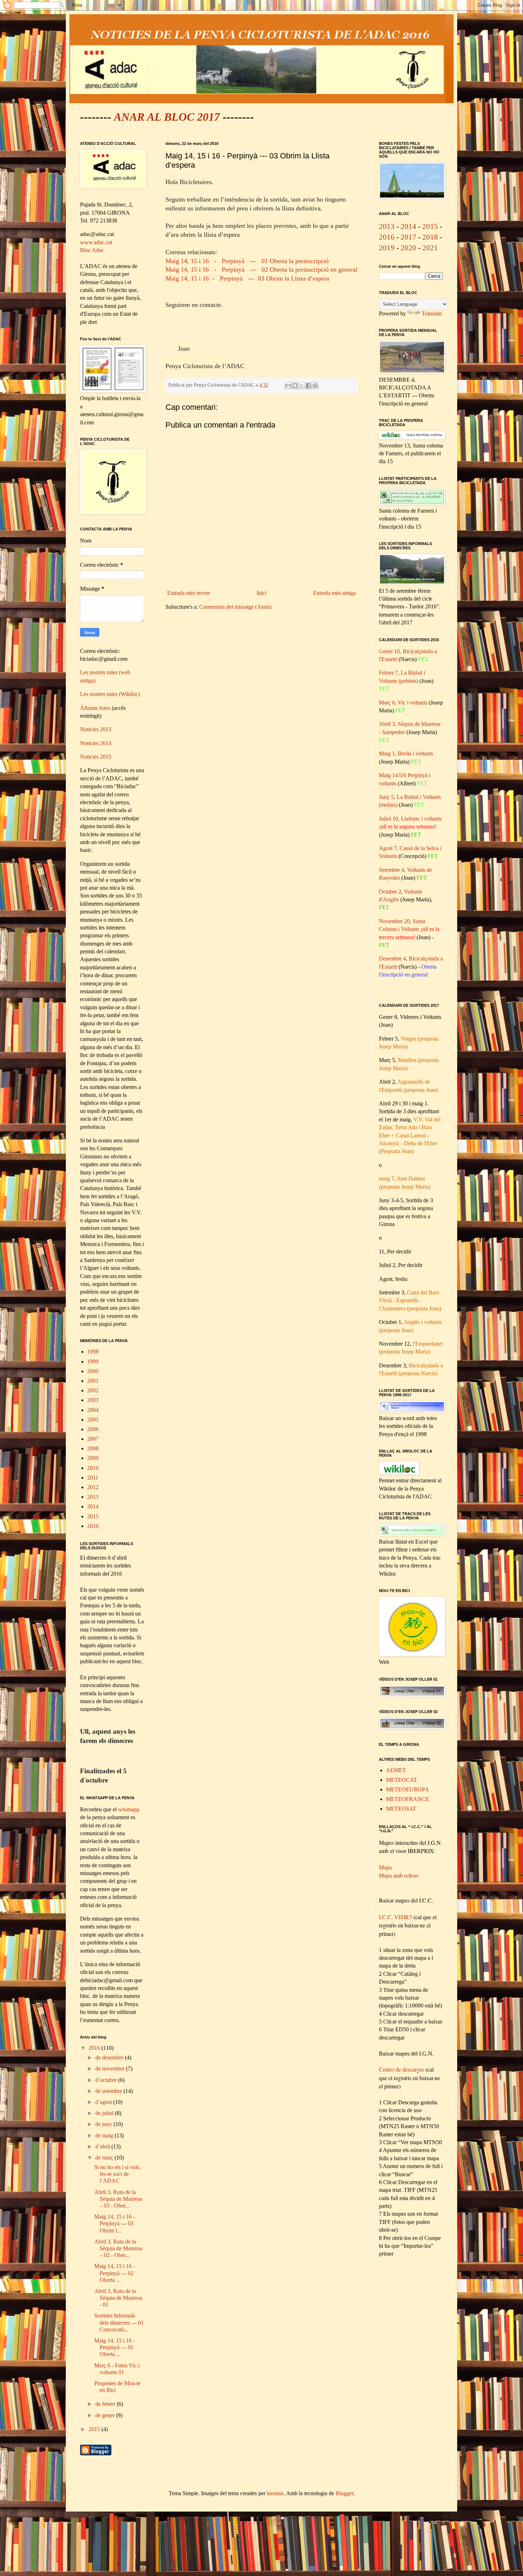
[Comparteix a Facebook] (308, 386)
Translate (432, 313)
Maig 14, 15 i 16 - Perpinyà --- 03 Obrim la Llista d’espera (247, 278)
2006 (93, 1429)
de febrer (106, 2404)
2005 (93, 1420)
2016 (93, 1526)
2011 (93, 1478)
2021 (430, 248)
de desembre (110, 2057)
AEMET (396, 1770)
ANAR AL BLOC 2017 (167, 117)
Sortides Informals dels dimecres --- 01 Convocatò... (119, 2322)
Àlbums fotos (95, 708)
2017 (408, 237)
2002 (93, 1390)
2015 (93, 1516)
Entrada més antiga (334, 593)
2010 (93, 1468)
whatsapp (129, 1809)
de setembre (109, 2091)
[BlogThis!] (295, 386)
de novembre (111, 2069)
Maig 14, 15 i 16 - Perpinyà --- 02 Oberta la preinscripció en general (261, 269)
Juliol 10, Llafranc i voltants (410, 819)
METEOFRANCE (408, 1799)
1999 (93, 1362)
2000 (93, 1371)
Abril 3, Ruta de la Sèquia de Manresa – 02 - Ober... (118, 2248)
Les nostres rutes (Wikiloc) (110, 694)
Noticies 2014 (96, 743)
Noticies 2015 (96, 757)
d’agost (104, 2102)
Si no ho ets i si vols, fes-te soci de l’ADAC (117, 2174)
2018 (430, 237)
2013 (93, 1497)
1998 (93, 1352)
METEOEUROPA (408, 1789)
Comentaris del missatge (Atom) (235, 607)
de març (105, 2158)
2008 (93, 1448)
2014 (93, 1506)
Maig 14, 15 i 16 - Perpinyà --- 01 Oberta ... (115, 2347)
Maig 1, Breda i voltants (406, 753)
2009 (93, 1458)
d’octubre (107, 2080)
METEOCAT (402, 1780)
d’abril (103, 2146)
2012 (93, 1487)
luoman (275, 2493)
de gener (106, 2415)
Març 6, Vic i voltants (404, 703)
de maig (105, 2135)
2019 (387, 248)
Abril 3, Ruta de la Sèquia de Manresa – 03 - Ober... (118, 2199)
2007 (93, 1439)
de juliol (105, 2113)
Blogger (344, 2493)
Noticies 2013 (96, 729)
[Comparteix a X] (302, 386)
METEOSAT (401, 1809)
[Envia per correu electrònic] (288, 386)
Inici (261, 593)
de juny (104, 2124)
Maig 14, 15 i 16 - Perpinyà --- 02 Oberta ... (115, 2273)
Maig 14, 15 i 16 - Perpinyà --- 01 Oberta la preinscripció (247, 261)
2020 (408, 248)
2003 (93, 1400)
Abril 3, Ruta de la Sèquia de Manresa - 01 (118, 2298)
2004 (93, 1410)
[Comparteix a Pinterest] (315, 386)
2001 (93, 1381)
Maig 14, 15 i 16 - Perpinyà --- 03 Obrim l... (115, 2223)
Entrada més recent (189, 593)
